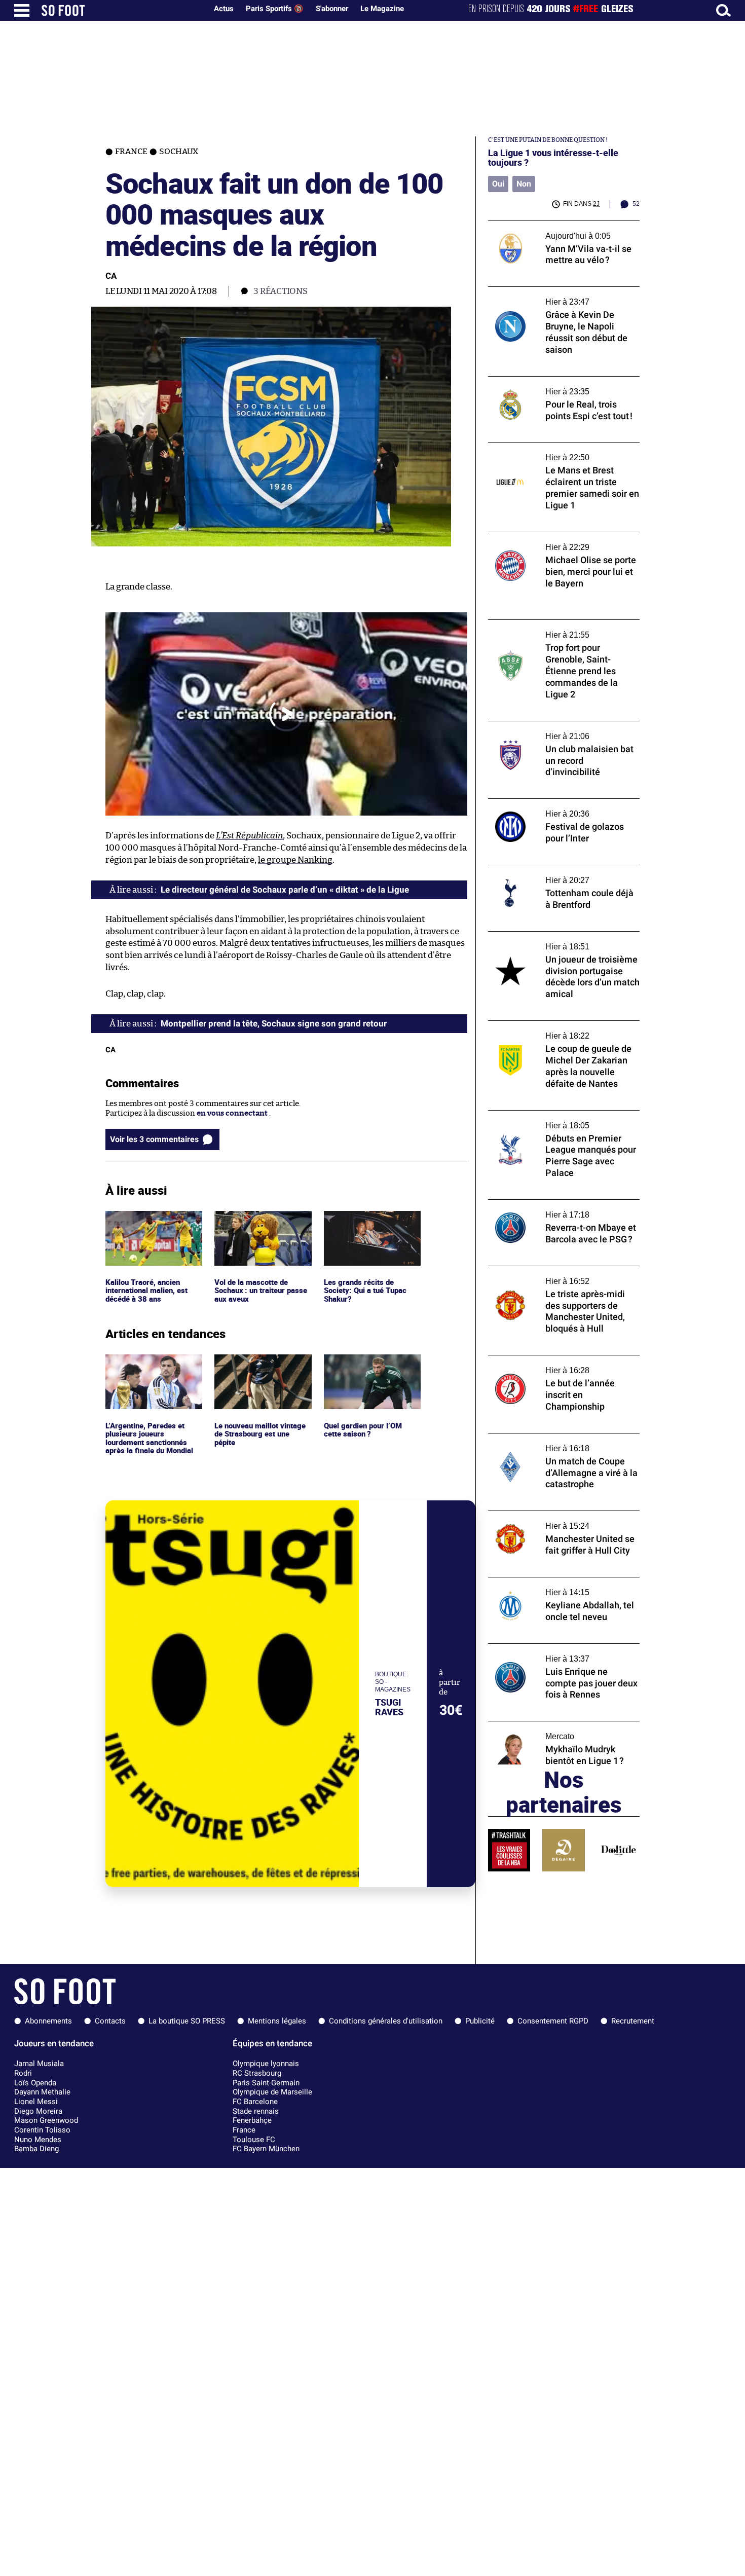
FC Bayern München (266, 2149)
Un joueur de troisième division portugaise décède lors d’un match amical (562, 941)
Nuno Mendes (38, 2140)
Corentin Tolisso (42, 2130)
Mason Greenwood (46, 2120)
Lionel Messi (36, 2102)
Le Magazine (382, 9)
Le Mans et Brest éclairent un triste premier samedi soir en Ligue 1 (550, 452)
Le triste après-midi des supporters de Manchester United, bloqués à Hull (556, 1275)
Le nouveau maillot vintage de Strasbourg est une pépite (262, 1368)
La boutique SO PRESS (187, 2021)
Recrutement (633, 2021)
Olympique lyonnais (266, 2064)
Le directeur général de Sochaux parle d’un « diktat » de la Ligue (285, 890)
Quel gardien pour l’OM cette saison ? (365, 1364)
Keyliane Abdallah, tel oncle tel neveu (554, 1582)
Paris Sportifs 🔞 (275, 9)
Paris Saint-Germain (266, 2083)
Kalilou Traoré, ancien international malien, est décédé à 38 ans (150, 1225)
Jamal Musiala (39, 2064)
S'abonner (332, 9)
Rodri (23, 2073)
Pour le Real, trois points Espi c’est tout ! (559, 381)
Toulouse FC (254, 2140)
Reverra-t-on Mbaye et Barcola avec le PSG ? (556, 1209)
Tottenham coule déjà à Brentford (548, 870)
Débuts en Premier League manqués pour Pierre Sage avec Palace (561, 1120)
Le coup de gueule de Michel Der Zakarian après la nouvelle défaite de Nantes (561, 1030)
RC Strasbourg (257, 2073)
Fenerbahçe (252, 2120)
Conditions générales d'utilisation (386, 2021)
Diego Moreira (38, 2111)
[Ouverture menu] (22, 10)
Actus (224, 9)
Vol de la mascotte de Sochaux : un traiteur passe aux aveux (262, 1225)
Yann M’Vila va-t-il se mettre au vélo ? (554, 225)
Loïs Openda (35, 2083)
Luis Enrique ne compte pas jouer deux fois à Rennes (557, 1653)
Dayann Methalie (42, 2092)
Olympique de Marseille (272, 2092)
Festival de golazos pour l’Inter (542, 803)
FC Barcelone (255, 2102)
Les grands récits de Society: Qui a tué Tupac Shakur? (366, 1225)
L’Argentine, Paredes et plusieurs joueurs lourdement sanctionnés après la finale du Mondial (151, 1373)
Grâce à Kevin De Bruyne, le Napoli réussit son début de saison (563, 296)
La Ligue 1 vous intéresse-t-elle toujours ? (553, 158)
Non (524, 184)
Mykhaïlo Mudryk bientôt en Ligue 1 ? (554, 1726)
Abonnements (48, 2021)
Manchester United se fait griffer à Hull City (557, 1520)
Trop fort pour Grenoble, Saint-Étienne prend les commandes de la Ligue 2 (558, 629)
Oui (498, 184)
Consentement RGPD (553, 2021)
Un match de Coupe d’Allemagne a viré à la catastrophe (563, 1443)
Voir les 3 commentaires (154, 1139)
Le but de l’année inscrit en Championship (563, 1360)
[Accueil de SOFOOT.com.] (122, 10)
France (244, 2130)
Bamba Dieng (36, 2149)
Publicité (480, 2021)
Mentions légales (277, 2021)
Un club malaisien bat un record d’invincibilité (545, 730)
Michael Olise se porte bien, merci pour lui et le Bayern (563, 541)
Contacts (110, 2021)
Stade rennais (256, 2111)
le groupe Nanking (295, 860)
